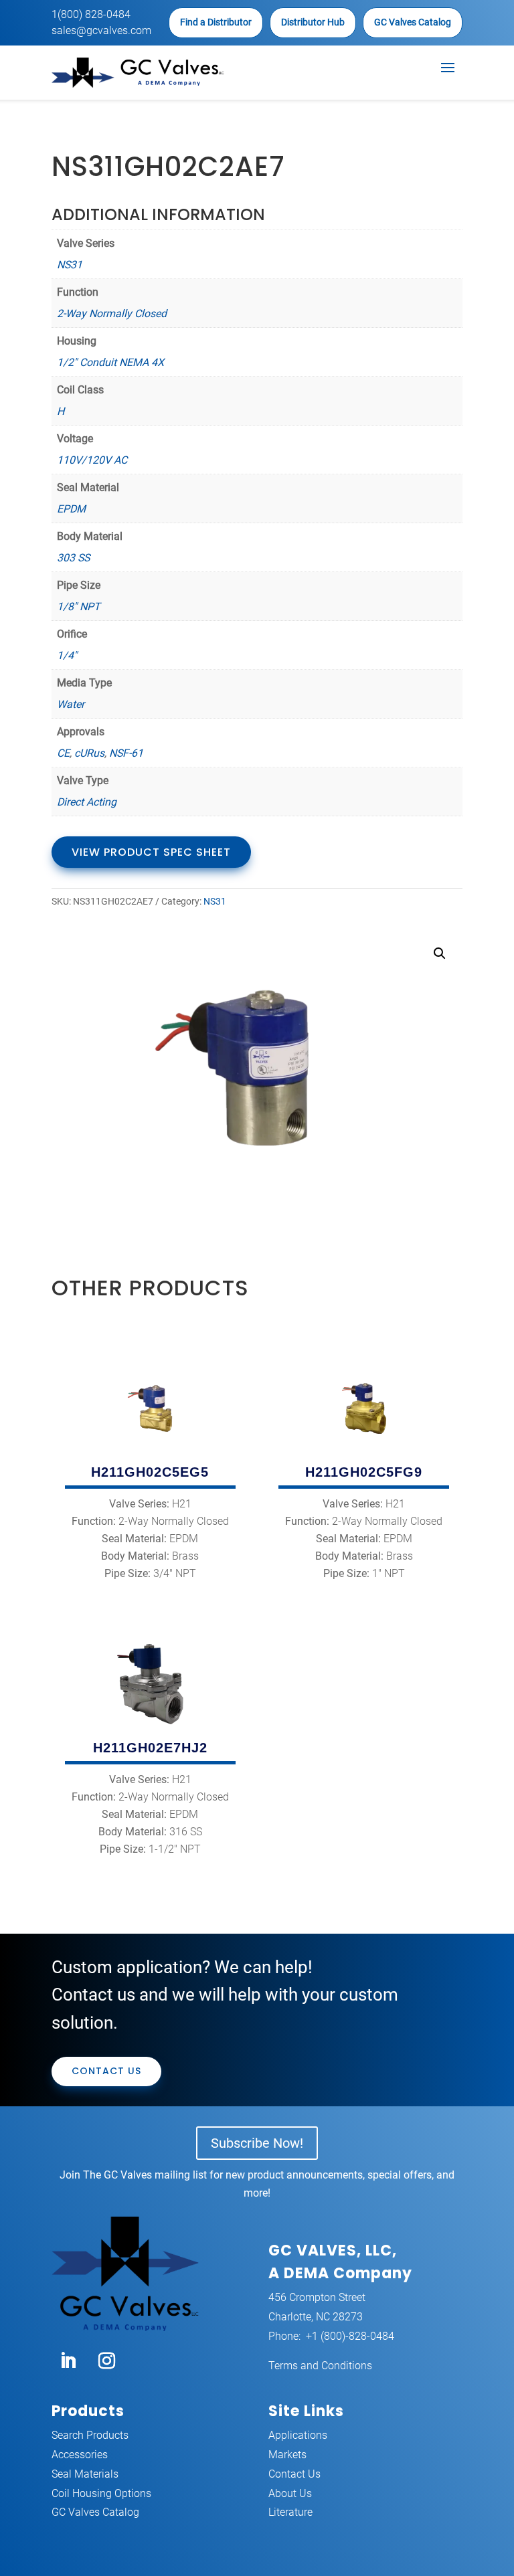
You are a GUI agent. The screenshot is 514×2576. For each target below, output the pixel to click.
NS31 (70, 265)
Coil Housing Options (101, 2493)
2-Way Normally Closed (112, 313)
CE (63, 753)
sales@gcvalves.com (101, 30)
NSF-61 (126, 753)
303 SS (73, 558)
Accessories (80, 2455)
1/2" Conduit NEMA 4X (110, 362)
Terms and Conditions (320, 2366)
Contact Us (106, 2071)
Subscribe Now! (257, 2143)
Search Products (90, 2435)
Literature (290, 2512)
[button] (440, 953)
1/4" (67, 655)
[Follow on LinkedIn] (68, 2361)
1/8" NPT (79, 607)
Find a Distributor (216, 22)
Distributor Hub (313, 22)
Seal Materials (85, 2474)
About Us (290, 2493)
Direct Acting (87, 802)
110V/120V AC (92, 460)
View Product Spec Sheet (151, 852)
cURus (89, 753)
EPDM (71, 509)
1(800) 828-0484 (91, 14)
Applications (298, 2435)
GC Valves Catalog (413, 22)
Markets (287, 2455)
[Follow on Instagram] (107, 2361)
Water (71, 704)
